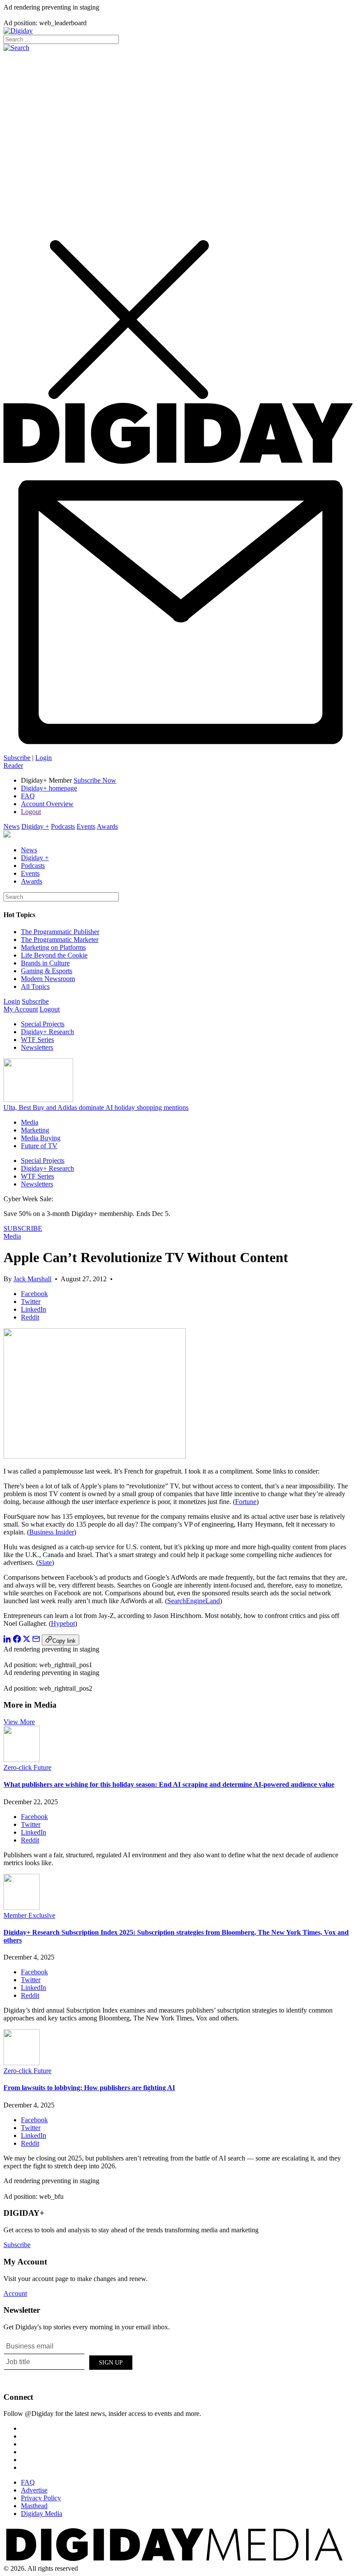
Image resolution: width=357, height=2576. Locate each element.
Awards (107, 826)
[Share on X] (27, 1640)
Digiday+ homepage (49, 788)
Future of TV (39, 1146)
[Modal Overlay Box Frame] (69, 2361)
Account (15, 2293)
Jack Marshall (32, 1279)
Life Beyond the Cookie (54, 955)
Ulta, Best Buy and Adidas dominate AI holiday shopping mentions (96, 1107)
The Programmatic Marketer (60, 940)
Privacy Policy (41, 2498)
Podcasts (63, 826)
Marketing (35, 1130)
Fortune (246, 1502)
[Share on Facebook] (17, 1640)
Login (44, 758)
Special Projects (43, 1024)
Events (86, 826)
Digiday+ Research (47, 1032)
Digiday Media (42, 2514)
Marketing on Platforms (53, 947)
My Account (21, 1009)
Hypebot (63, 1623)
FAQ (28, 796)
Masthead (34, 2506)
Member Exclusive (29, 1915)
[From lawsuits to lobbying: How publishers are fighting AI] (22, 2063)
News (12, 826)
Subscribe (17, 758)
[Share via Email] (36, 1640)
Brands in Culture (45, 963)
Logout (31, 812)
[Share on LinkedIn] (7, 1640)
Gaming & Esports (47, 971)
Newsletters (37, 1047)
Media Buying (41, 1138)
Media (30, 1122)
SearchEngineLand (194, 1601)
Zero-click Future (27, 1767)
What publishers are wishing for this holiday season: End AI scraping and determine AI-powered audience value (169, 1784)
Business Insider (52, 1532)
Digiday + (35, 826)
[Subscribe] (178, 750)
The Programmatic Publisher (60, 932)
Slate (45, 1563)
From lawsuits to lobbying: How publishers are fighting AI (89, 2088)
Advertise (34, 2490)
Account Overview (47, 804)
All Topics (35, 987)
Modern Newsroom (48, 979)
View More (19, 1722)
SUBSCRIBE (23, 1228)
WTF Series (37, 1040)
